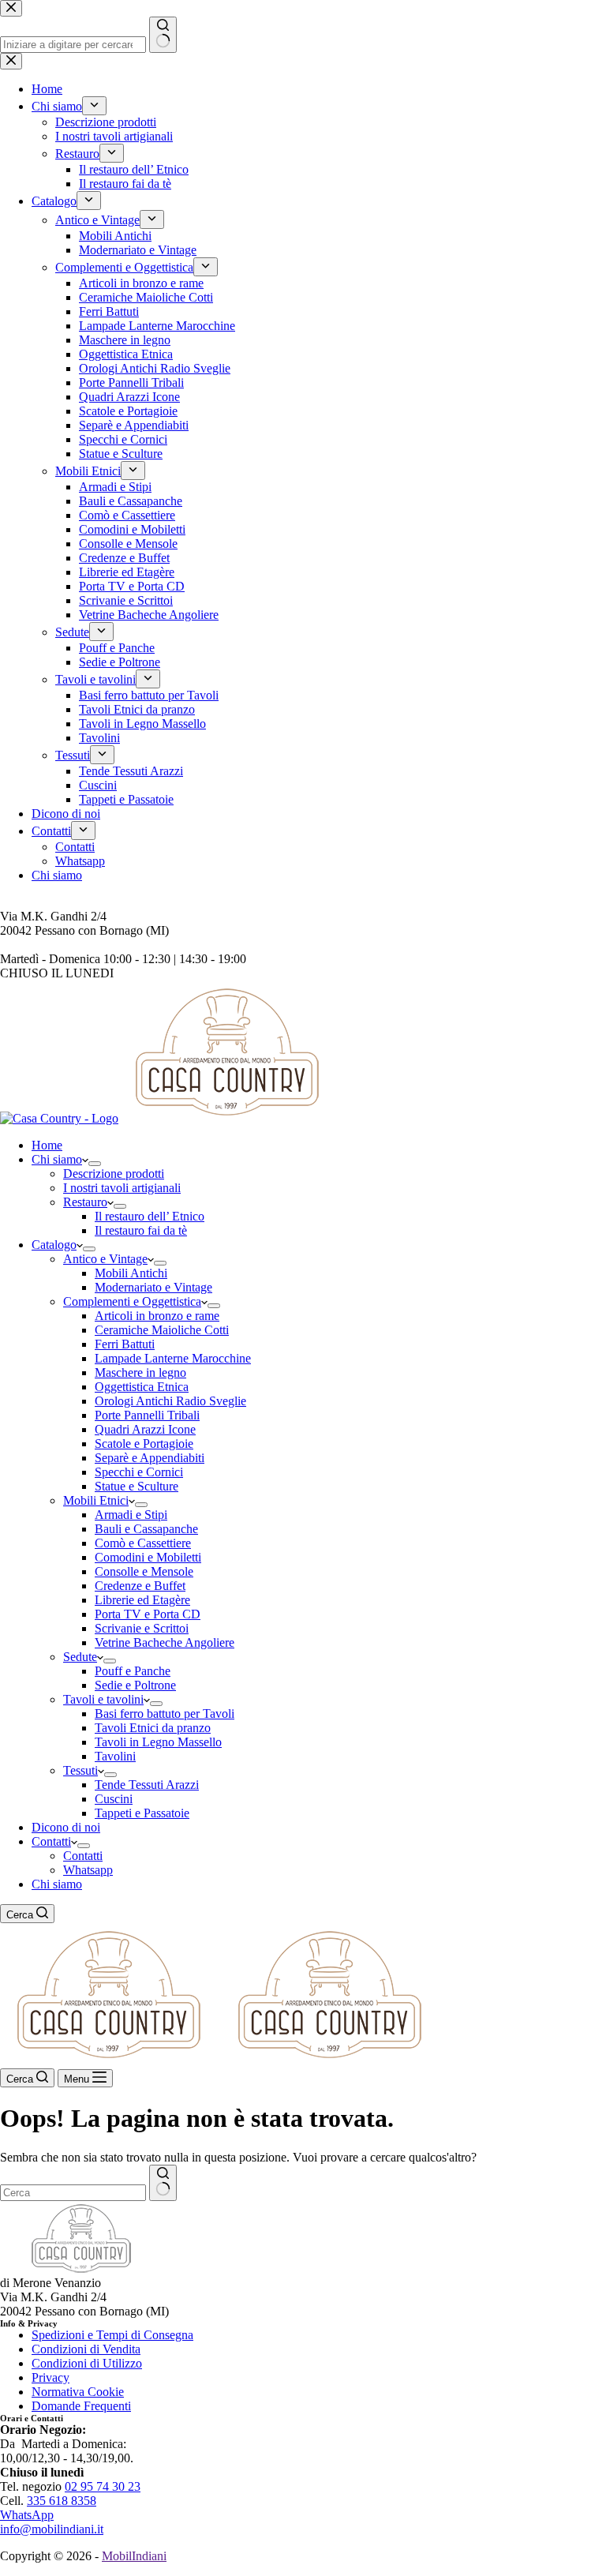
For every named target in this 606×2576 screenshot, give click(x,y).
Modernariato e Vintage (153, 1287)
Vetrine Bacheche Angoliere (165, 1642)
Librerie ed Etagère (142, 1600)
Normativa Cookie (78, 2392)
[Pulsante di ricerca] (163, 2183)
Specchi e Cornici (139, 1472)
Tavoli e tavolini (103, 1699)
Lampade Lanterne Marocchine (173, 1358)
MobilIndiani (134, 2556)
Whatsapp (88, 1870)
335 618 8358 (62, 2501)
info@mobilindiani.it (52, 2529)
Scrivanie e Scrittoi (142, 1628)
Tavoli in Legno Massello (158, 1742)
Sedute (80, 1657)
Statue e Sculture (137, 1486)
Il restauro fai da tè (141, 1230)
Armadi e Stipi (131, 1515)
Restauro (85, 1202)
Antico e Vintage (105, 1259)
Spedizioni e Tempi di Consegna (112, 2335)
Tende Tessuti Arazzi (147, 1785)
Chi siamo (57, 1159)
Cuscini (114, 1799)
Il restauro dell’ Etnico (150, 1216)
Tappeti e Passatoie (142, 1813)
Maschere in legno (140, 1372)
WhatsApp (27, 2515)
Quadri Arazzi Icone (145, 1429)
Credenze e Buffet (140, 1586)
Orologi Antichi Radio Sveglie (170, 1401)
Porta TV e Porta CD (148, 1614)
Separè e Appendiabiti (150, 1458)
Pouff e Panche (133, 1671)
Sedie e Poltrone (135, 1685)
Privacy (50, 2377)
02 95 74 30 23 (103, 2486)
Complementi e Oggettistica (132, 1301)
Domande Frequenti (81, 2406)
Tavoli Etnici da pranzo (153, 1728)
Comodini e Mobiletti (148, 1557)
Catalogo (54, 1245)
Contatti (51, 1841)
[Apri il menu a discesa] (95, 1164)
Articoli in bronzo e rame (157, 1316)
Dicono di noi (66, 1827)
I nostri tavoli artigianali (122, 1188)
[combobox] (73, 2193)
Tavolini (115, 1756)
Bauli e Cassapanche (146, 1529)
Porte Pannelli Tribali (147, 1415)
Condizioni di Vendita (86, 2349)
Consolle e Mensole (144, 1571)
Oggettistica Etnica (142, 1387)
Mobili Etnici (96, 1500)
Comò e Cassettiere (143, 1543)
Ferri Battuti (125, 1344)
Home (47, 1145)
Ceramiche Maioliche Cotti (162, 1330)
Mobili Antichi (131, 1273)
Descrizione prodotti (114, 1174)
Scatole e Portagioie (144, 1444)
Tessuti (80, 1770)
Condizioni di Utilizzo (87, 2363)
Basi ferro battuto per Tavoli (165, 1714)
